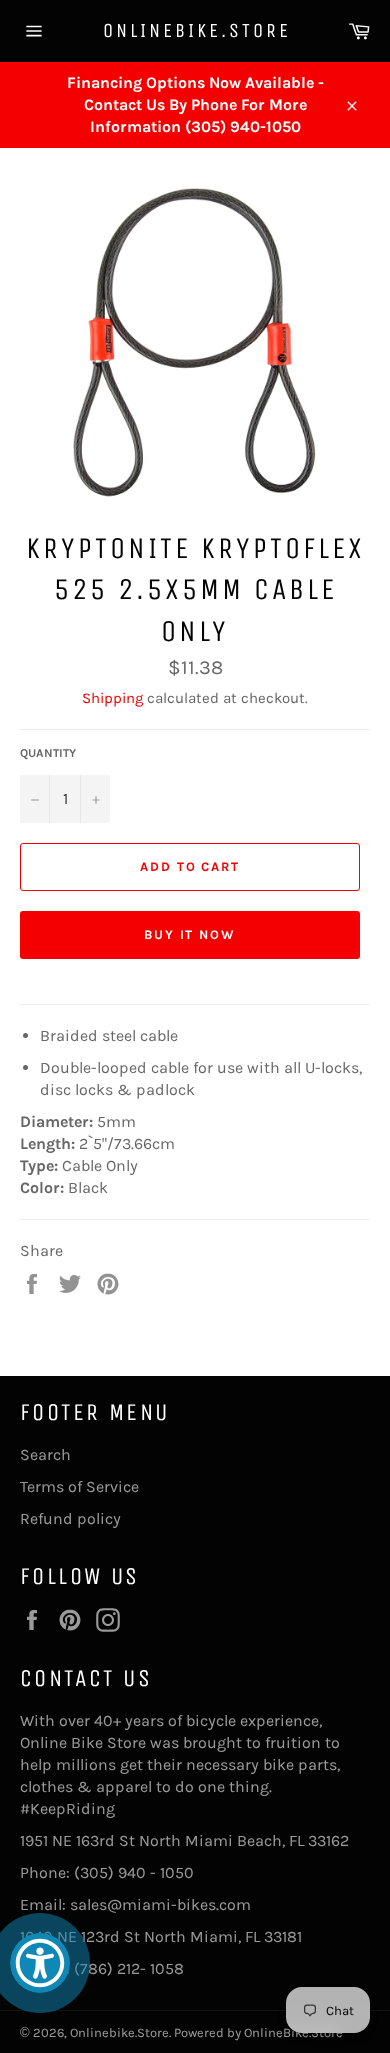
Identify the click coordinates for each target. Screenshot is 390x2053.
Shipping (112, 698)
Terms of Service (79, 1486)
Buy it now (190, 934)
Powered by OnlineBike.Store (258, 2032)
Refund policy (70, 1518)
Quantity (48, 753)
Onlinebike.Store (195, 30)
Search (45, 1454)
